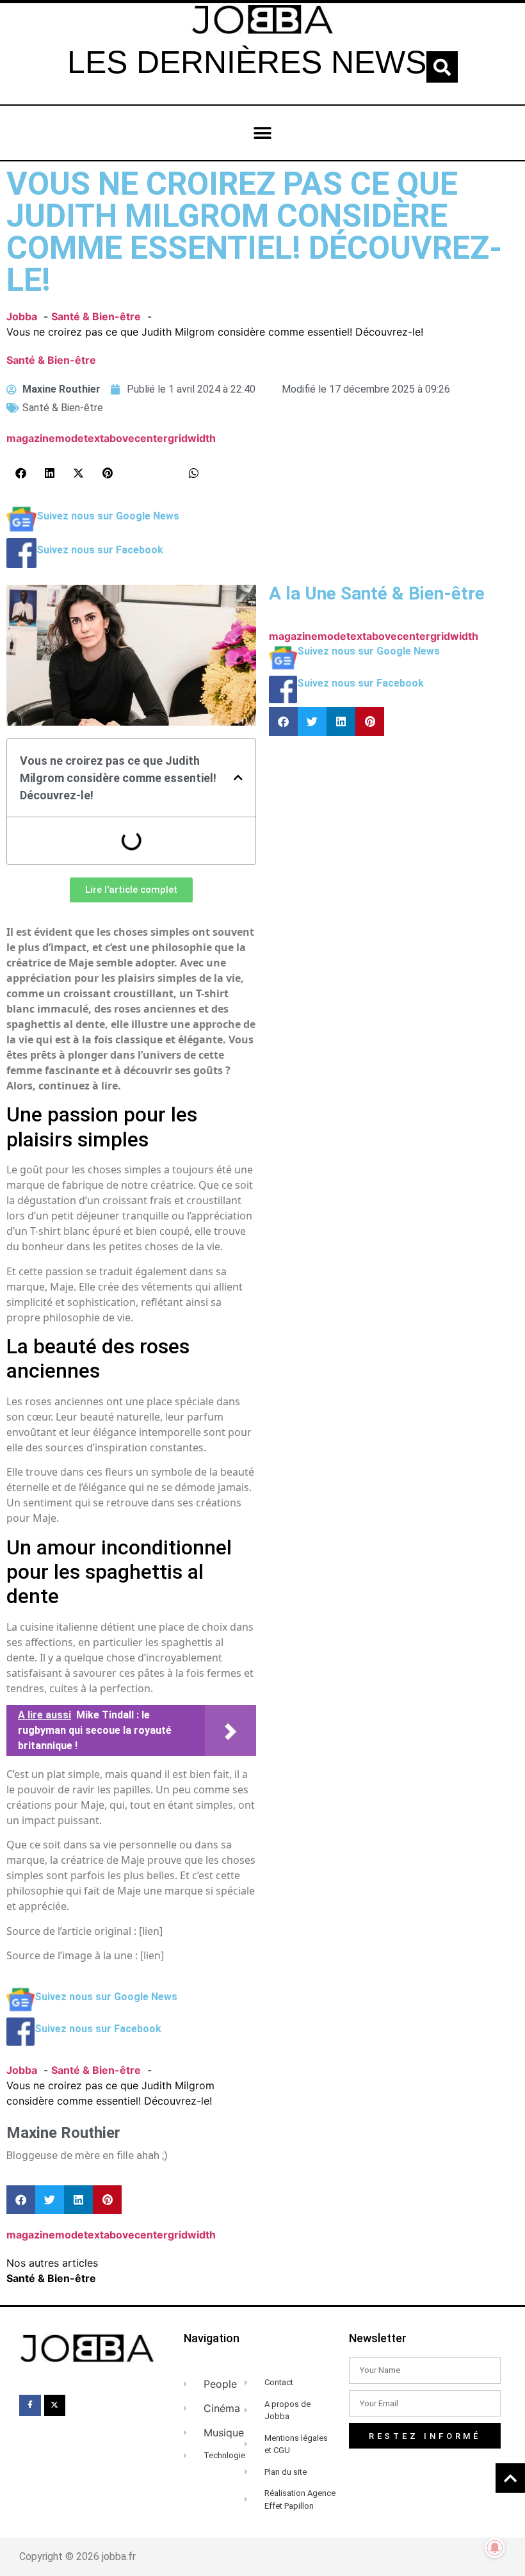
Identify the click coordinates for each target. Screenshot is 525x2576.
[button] (442, 67)
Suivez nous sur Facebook (100, 550)
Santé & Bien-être (51, 360)
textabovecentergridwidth (150, 438)
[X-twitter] (55, 2406)
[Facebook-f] (30, 2406)
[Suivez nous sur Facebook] (21, 564)
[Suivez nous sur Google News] (21, 530)
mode (69, 438)
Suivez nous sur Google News (108, 516)
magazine (31, 438)
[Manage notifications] (495, 2548)
